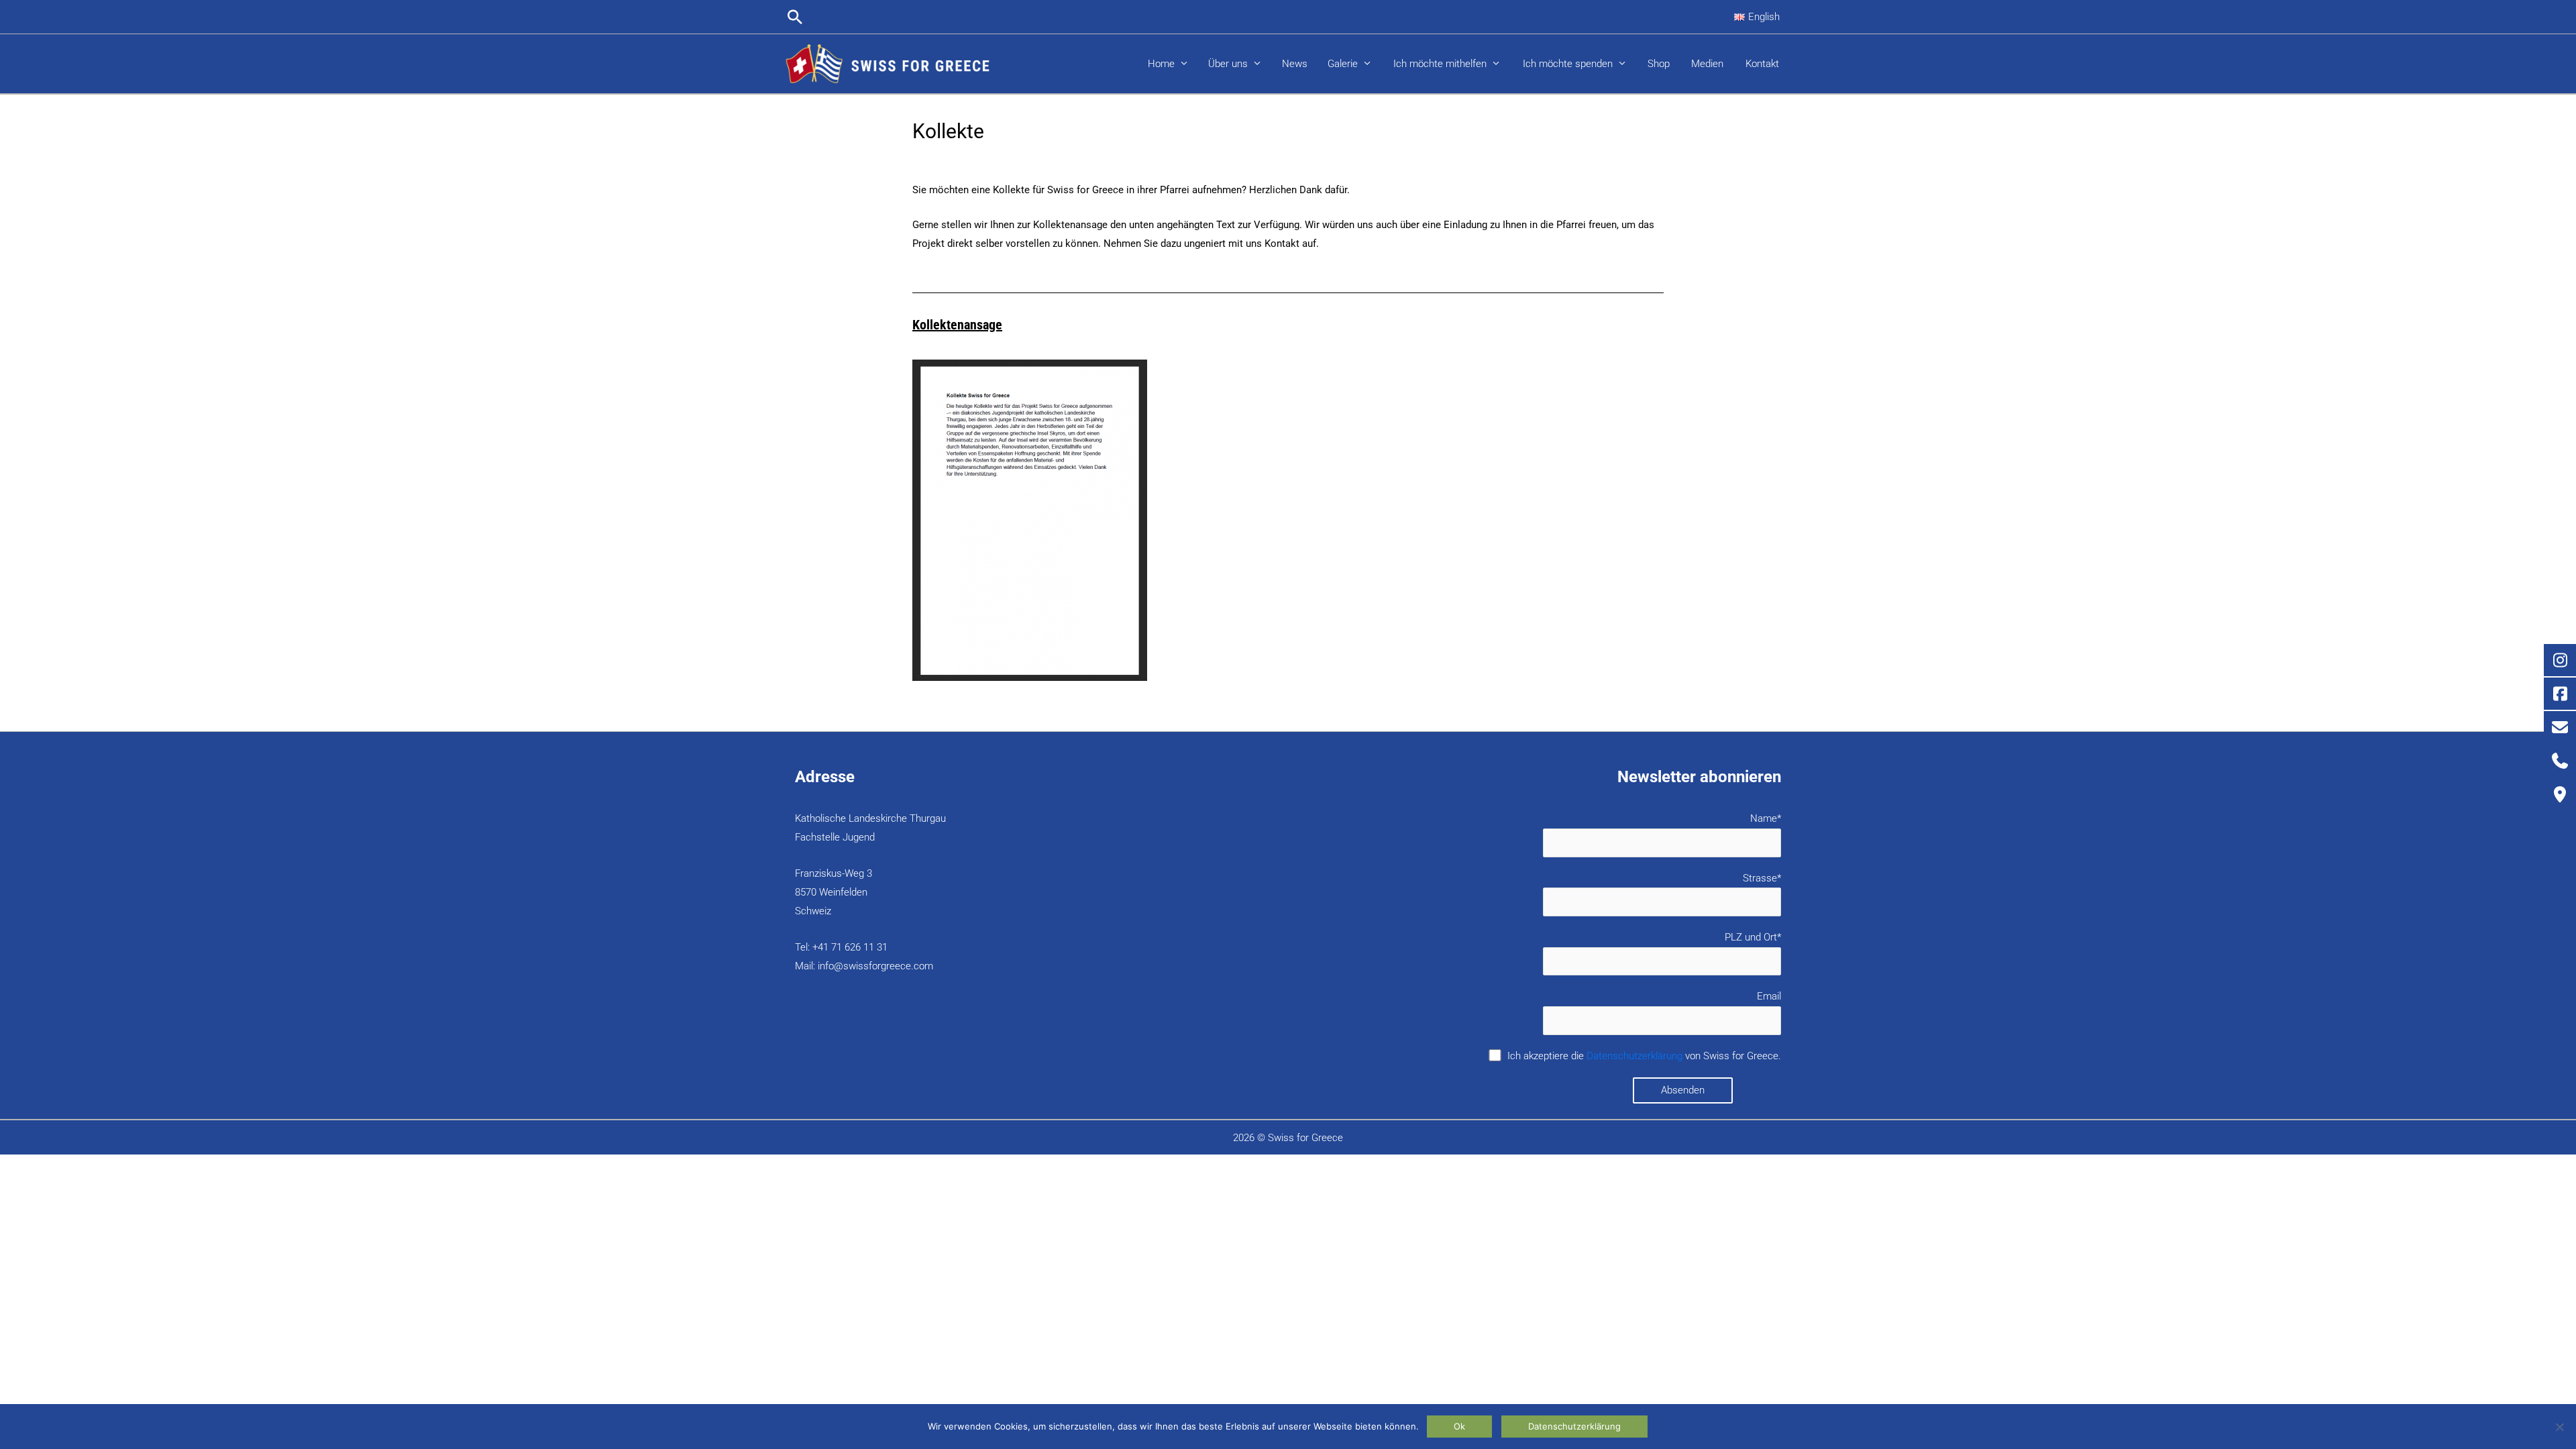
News (1295, 64)
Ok (1459, 1426)
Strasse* (1762, 878)
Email (1769, 996)
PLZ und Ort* (1753, 937)
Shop (1659, 64)
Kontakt (1762, 64)
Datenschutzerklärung (1634, 1056)
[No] (2559, 1427)
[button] (795, 17)
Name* (1766, 818)
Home (1161, 64)
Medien (1707, 64)
